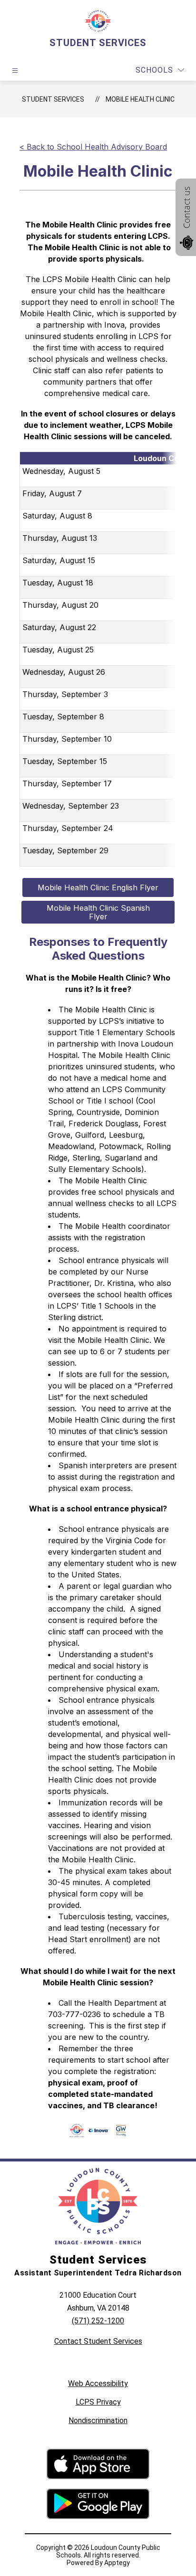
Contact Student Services (98, 2341)
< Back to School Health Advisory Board (93, 147)
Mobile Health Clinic (140, 99)
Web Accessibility (98, 2383)
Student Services (53, 99)
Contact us (186, 208)
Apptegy (117, 2563)
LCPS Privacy (98, 2402)
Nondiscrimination (98, 2420)
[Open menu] (15, 71)
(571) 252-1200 (98, 2321)
